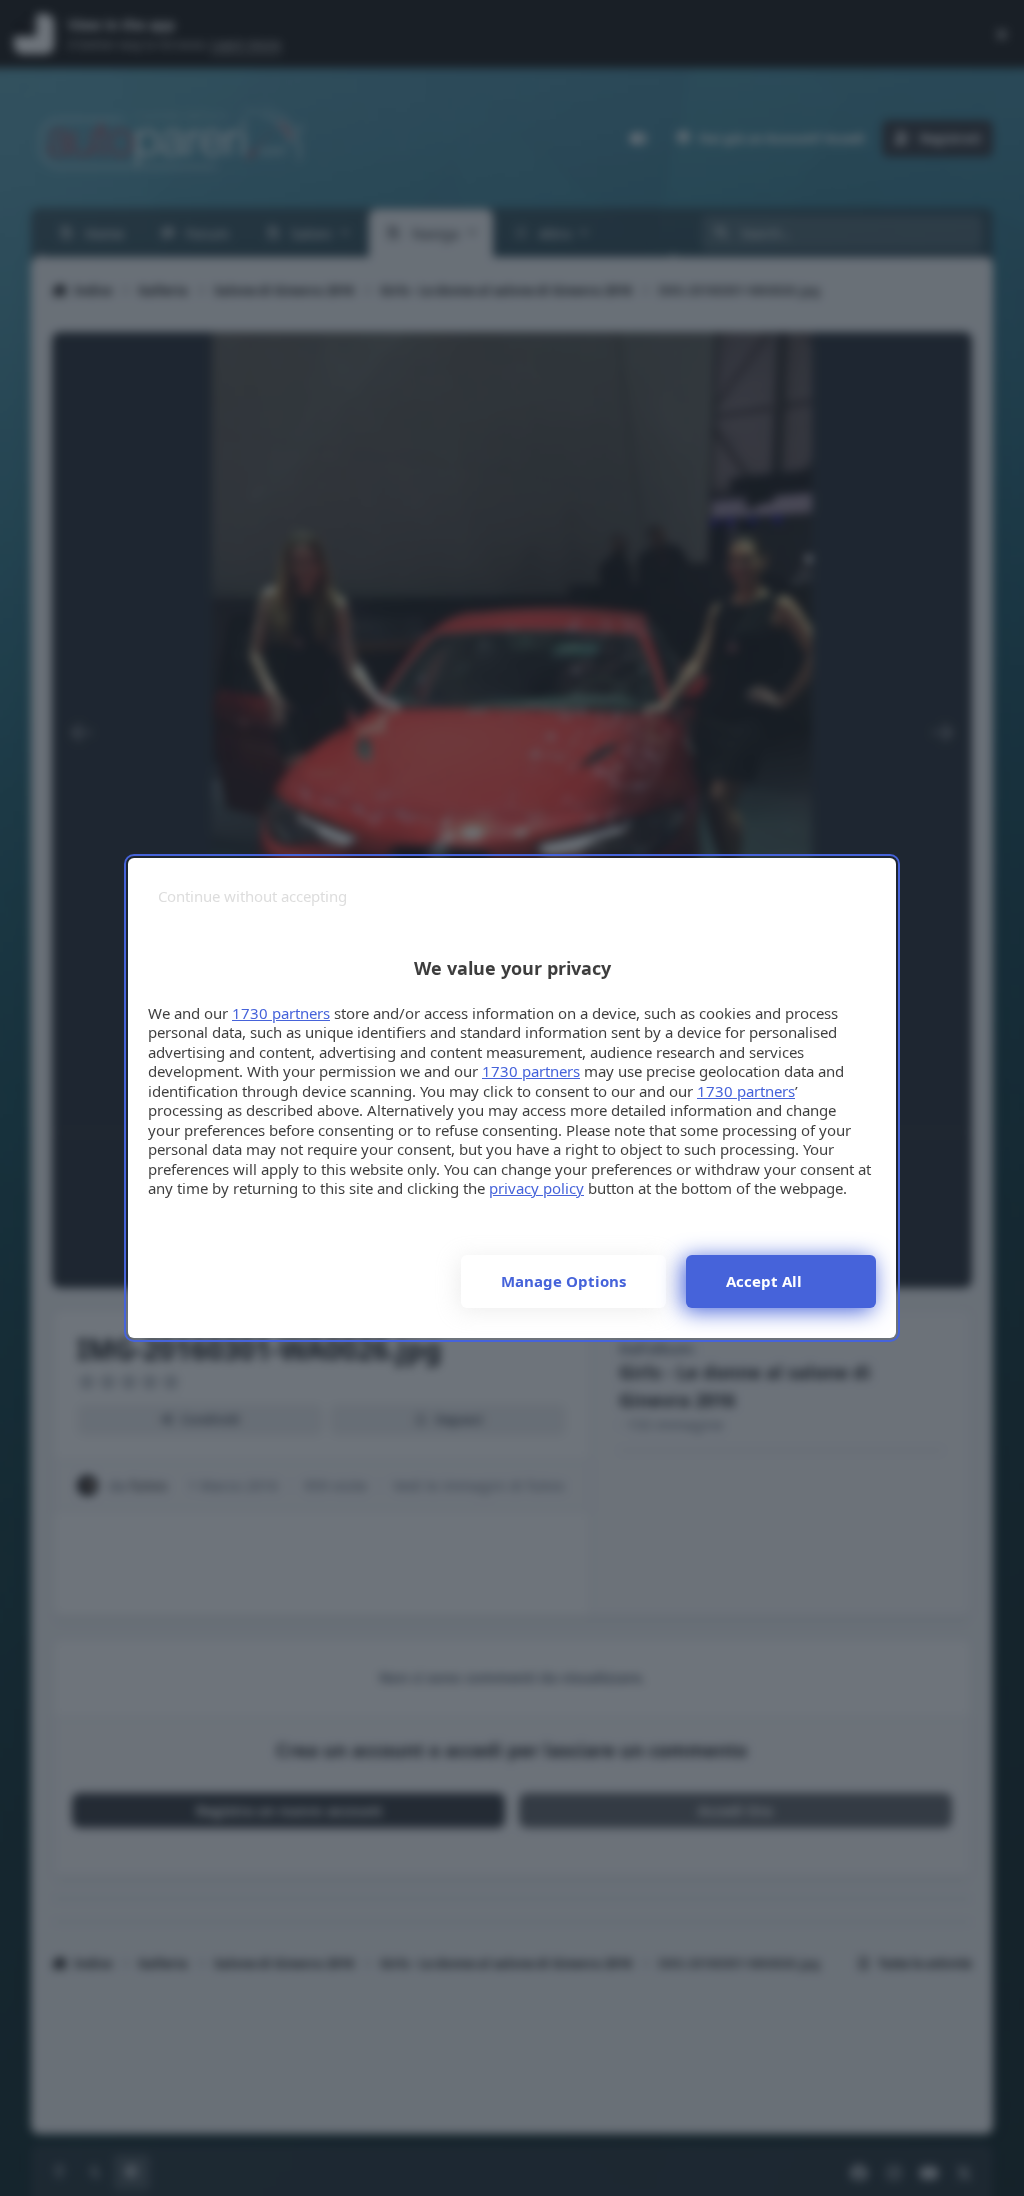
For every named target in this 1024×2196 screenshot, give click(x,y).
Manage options (563, 1281)
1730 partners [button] (281, 1013)
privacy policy (536, 1188)
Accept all (764, 1281)
